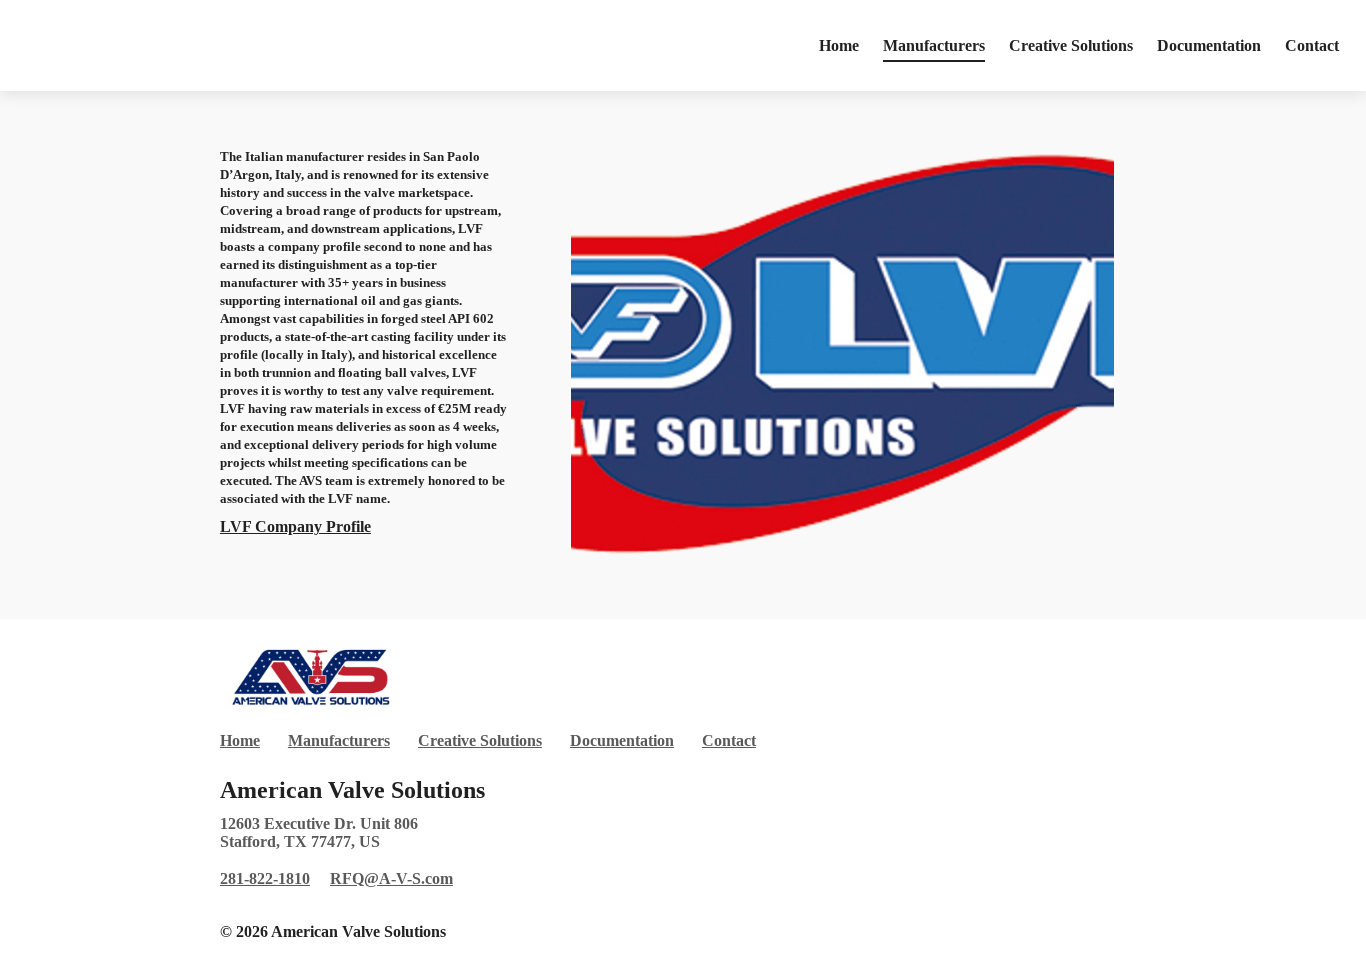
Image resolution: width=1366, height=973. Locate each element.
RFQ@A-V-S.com (391, 878)
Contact (1312, 45)
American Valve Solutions (352, 790)
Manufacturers (934, 45)
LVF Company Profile (295, 526)
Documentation (1209, 45)
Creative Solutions (1071, 45)
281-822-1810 (265, 878)
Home (839, 45)
